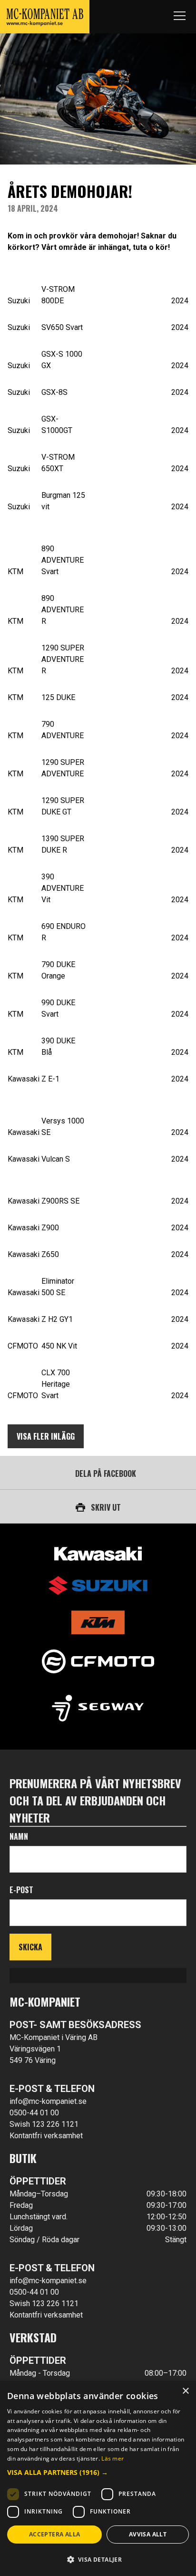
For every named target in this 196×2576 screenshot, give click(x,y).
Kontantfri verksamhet (46, 2136)
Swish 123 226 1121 (44, 2124)
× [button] (185, 2391)
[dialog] (98, 2478)
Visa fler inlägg (46, 1436)
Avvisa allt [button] (148, 2534)
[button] (98, 2472)
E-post (21, 1890)
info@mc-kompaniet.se (48, 2101)
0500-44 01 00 (34, 2113)
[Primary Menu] (179, 17)
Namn (19, 1836)
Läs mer (113, 2458)
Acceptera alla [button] (55, 2534)
